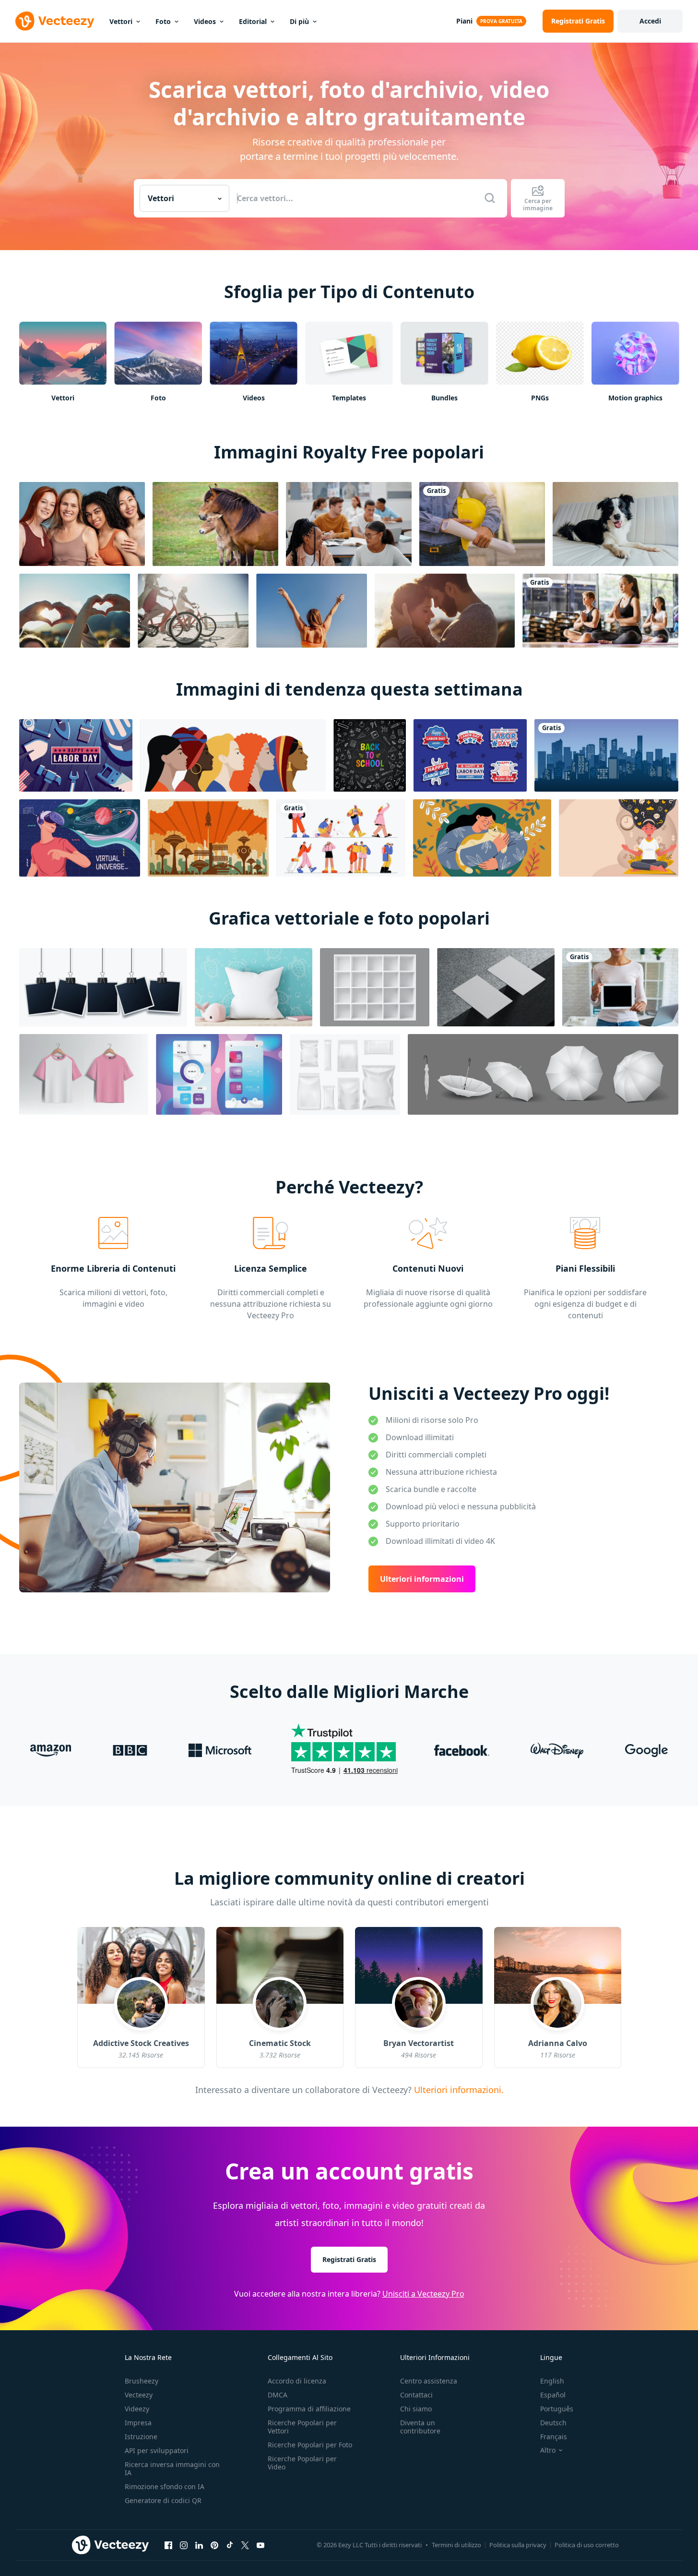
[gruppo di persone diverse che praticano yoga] (600, 611)
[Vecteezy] (55, 21)
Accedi (650, 21)
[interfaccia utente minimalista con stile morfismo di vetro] (219, 1074)
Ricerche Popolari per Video (302, 2463)
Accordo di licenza (297, 2381)
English (552, 2381)
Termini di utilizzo (456, 2545)
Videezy (137, 2409)
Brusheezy (142, 2381)
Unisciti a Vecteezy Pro (423, 2294)
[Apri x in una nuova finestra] (245, 2545)
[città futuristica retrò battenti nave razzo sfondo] (208, 838)
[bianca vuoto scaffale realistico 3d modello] (375, 987)
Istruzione (141, 2437)
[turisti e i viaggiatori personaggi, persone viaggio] (341, 838)
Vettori (121, 21)
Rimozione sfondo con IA (165, 2486)
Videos (205, 21)
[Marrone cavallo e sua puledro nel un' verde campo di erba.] (215, 524)
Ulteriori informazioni (422, 1579)
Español (553, 2395)
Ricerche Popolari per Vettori (302, 2427)
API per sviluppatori (157, 2450)
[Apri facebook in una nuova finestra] (168, 2545)
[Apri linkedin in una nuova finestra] (199, 2545)
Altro (548, 2450)
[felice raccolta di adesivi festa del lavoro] (470, 755)
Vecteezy (139, 2395)
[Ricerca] (490, 198)
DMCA (278, 2395)
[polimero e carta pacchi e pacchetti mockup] (345, 1074)
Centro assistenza (429, 2381)
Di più (299, 21)
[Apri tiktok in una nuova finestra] (230, 2545)
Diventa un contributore (420, 2427)
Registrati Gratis (349, 2259)
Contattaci (416, 2395)
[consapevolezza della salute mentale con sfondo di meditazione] (619, 838)
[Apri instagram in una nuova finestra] (184, 2545)
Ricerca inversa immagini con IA (172, 2468)
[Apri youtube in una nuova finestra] (260, 2545)
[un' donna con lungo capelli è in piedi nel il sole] (312, 611)
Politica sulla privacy (518, 2545)
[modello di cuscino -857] (254, 987)
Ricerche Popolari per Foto (310, 2445)
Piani (464, 21)
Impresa (138, 2423)
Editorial (253, 21)
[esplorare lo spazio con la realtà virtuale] (80, 838)
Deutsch (553, 2423)
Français (554, 2437)
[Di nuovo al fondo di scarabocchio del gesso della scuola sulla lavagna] (370, 755)
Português (557, 2409)
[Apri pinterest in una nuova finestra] (214, 2545)
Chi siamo (416, 2409)
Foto (163, 21)
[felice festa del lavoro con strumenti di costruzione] (76, 755)
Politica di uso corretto (587, 2545)
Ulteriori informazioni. (457, 2089)
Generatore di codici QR (163, 2500)
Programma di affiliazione (309, 2409)
